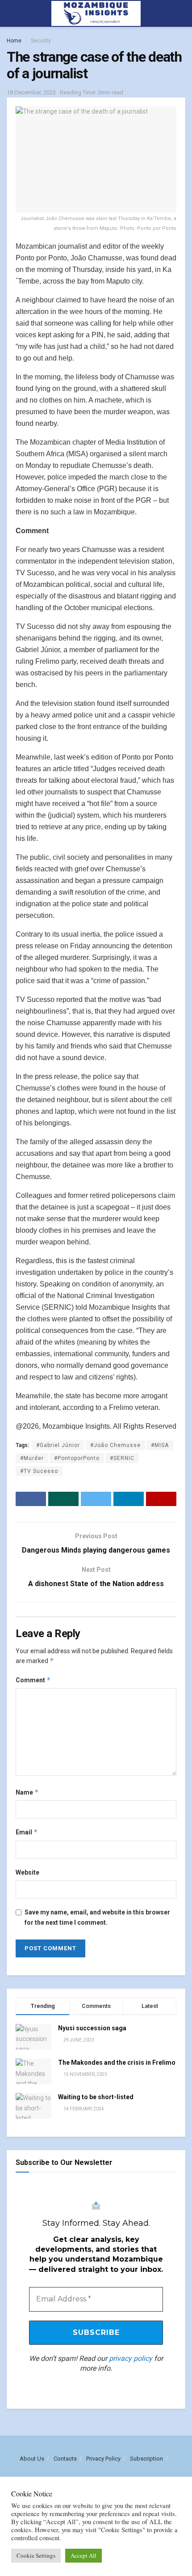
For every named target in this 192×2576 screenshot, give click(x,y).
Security (41, 41)
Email (27, 1832)
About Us (32, 2459)
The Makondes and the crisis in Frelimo (117, 2062)
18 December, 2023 (31, 92)
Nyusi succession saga (92, 2028)
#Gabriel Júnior (58, 1445)
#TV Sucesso (39, 1471)
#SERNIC (122, 1458)
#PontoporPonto (77, 1458)
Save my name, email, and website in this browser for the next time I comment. (97, 1917)
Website (27, 1872)
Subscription (146, 2459)
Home (14, 41)
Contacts (65, 2459)
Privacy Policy (103, 2459)
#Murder (32, 1458)
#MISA (160, 1445)
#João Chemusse (115, 1445)
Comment (33, 1680)
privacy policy (131, 2358)
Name (27, 1792)
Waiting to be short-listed (96, 2097)
